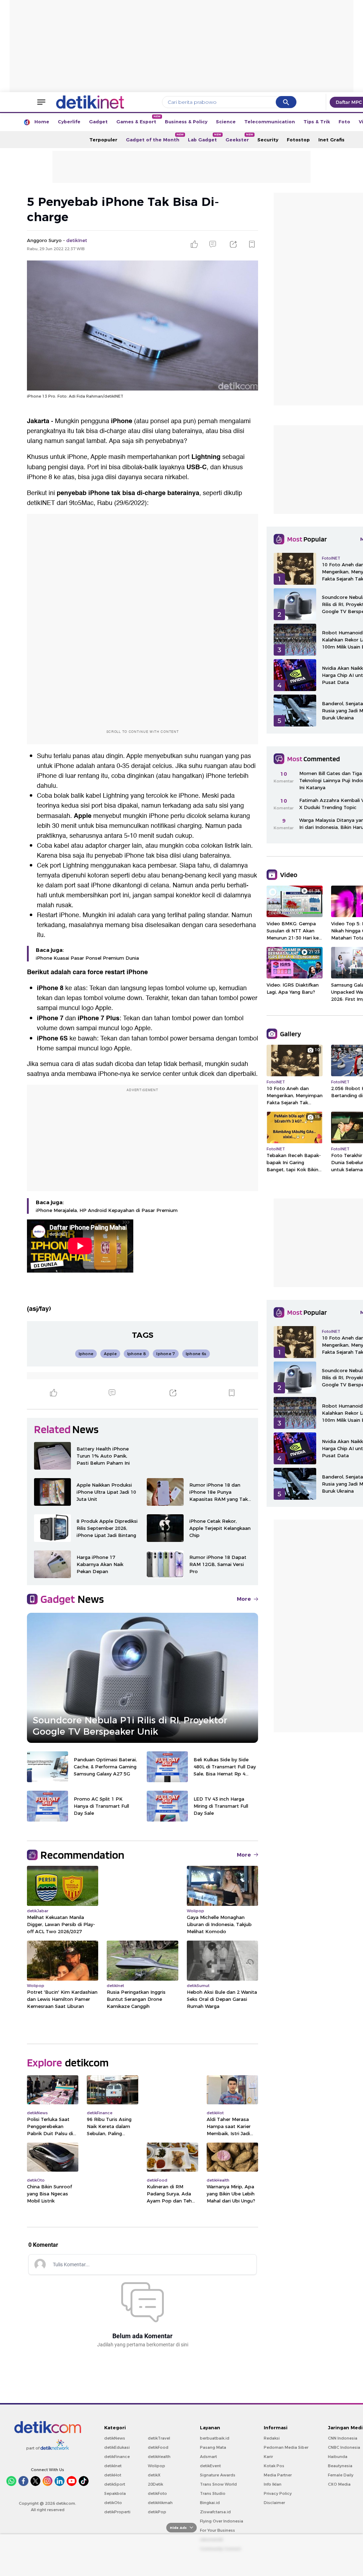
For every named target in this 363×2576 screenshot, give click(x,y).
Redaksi (272, 2438)
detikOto (113, 2503)
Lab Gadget (205, 138)
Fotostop (298, 140)
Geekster (239, 138)
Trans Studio (213, 2493)
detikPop (157, 2512)
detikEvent (210, 2466)
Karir (268, 2457)
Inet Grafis (331, 140)
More (244, 1599)
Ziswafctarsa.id (215, 2512)
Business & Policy (186, 122)
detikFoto (157, 2493)
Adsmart (208, 2457)
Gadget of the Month (155, 138)
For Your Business (217, 2530)
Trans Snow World (218, 2484)
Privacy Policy (278, 2493)
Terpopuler (103, 140)
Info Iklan (273, 2484)
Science (226, 122)
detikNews (115, 2438)
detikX (154, 2475)
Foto (344, 122)
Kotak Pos (274, 2466)
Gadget (98, 122)
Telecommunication (270, 122)
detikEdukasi (117, 2447)
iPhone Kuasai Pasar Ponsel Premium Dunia (87, 958)
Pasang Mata (213, 2447)
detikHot (113, 2475)
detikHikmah (160, 2503)
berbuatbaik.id (215, 2438)
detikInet (113, 2466)
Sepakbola (115, 2493)
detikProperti (117, 2512)
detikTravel (159, 2438)
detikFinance (117, 2457)
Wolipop (157, 2466)
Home (42, 122)
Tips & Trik (317, 122)
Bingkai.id (210, 2503)
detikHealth (159, 2457)
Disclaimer (274, 2503)
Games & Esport (138, 120)
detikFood (158, 2447)
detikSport (115, 2484)
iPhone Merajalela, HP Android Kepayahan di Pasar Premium (107, 1210)
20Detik (155, 2484)
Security (268, 140)
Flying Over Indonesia (222, 2521)
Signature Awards (218, 2475)
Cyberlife (69, 122)
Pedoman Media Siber (286, 2447)
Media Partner (278, 2475)
